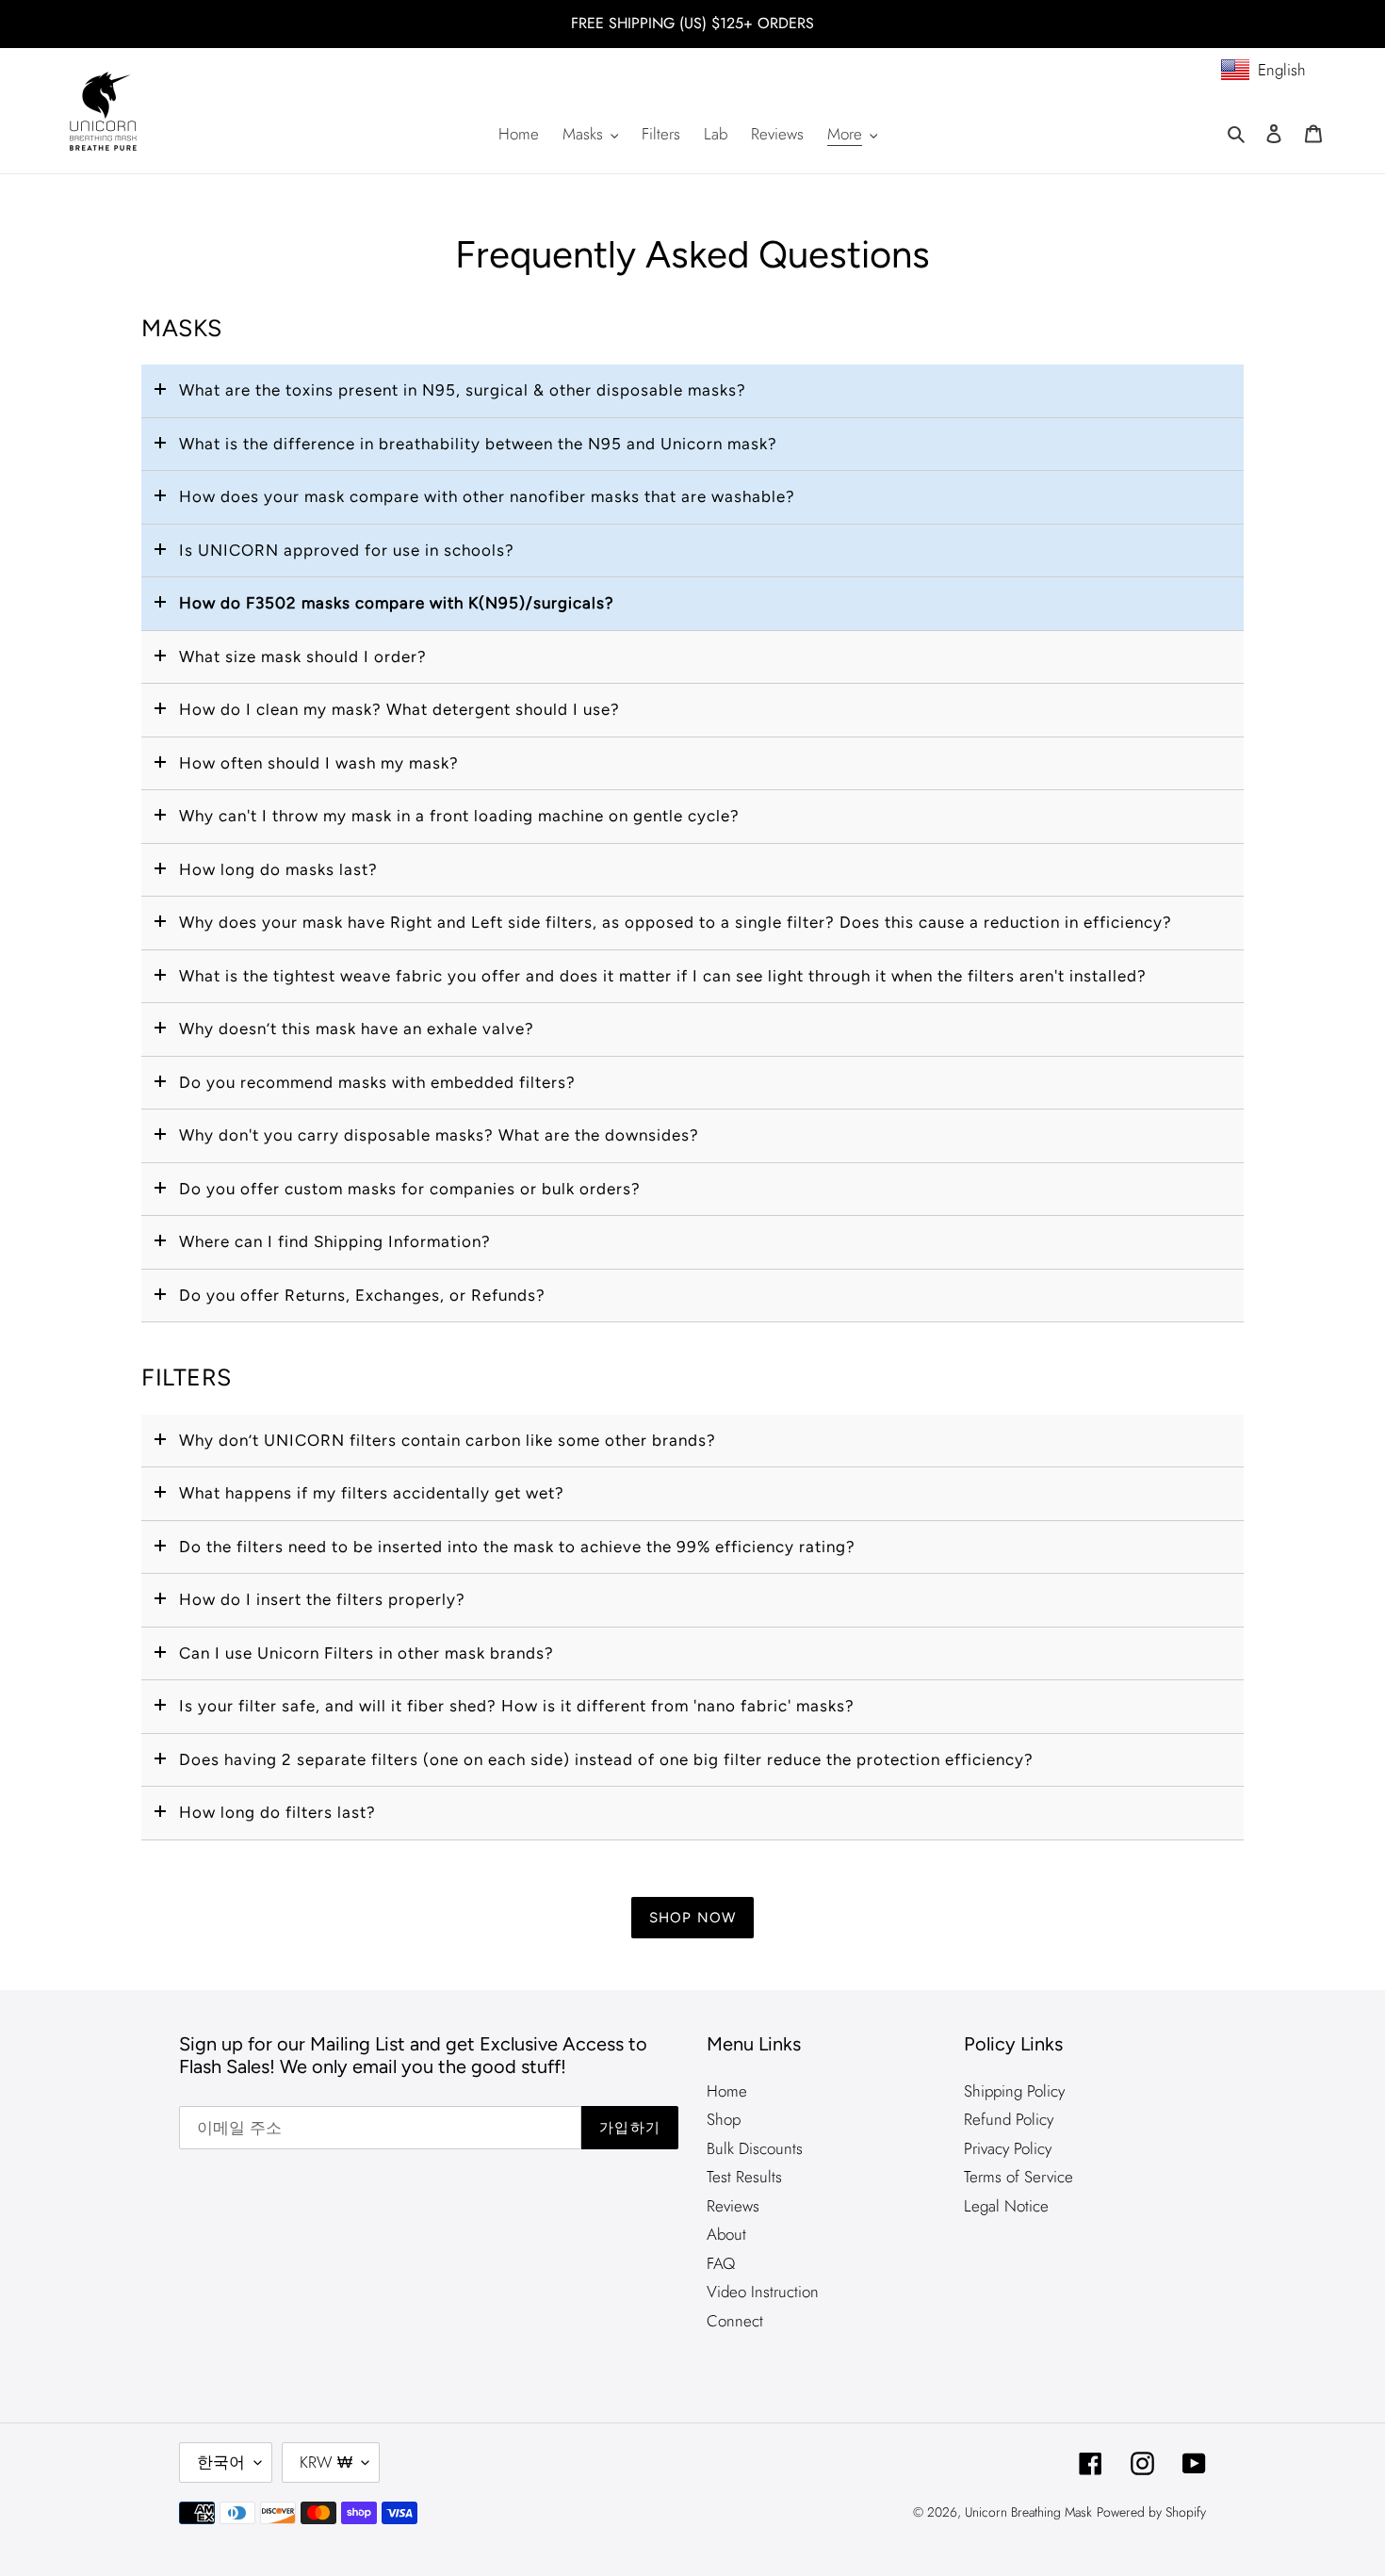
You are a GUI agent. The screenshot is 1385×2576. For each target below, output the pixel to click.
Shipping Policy (1014, 2091)
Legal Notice (1006, 2206)
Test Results (744, 2177)
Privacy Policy (1008, 2148)
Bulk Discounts (755, 2148)
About (726, 2234)
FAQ (721, 2263)
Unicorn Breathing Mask (1028, 2512)
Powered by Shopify (1151, 2512)
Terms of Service (1018, 2177)
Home (727, 2091)
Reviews (733, 2206)
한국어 (221, 2462)
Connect (735, 2321)
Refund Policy (1009, 2119)
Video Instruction (763, 2292)
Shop (724, 2119)
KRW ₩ (326, 2462)
